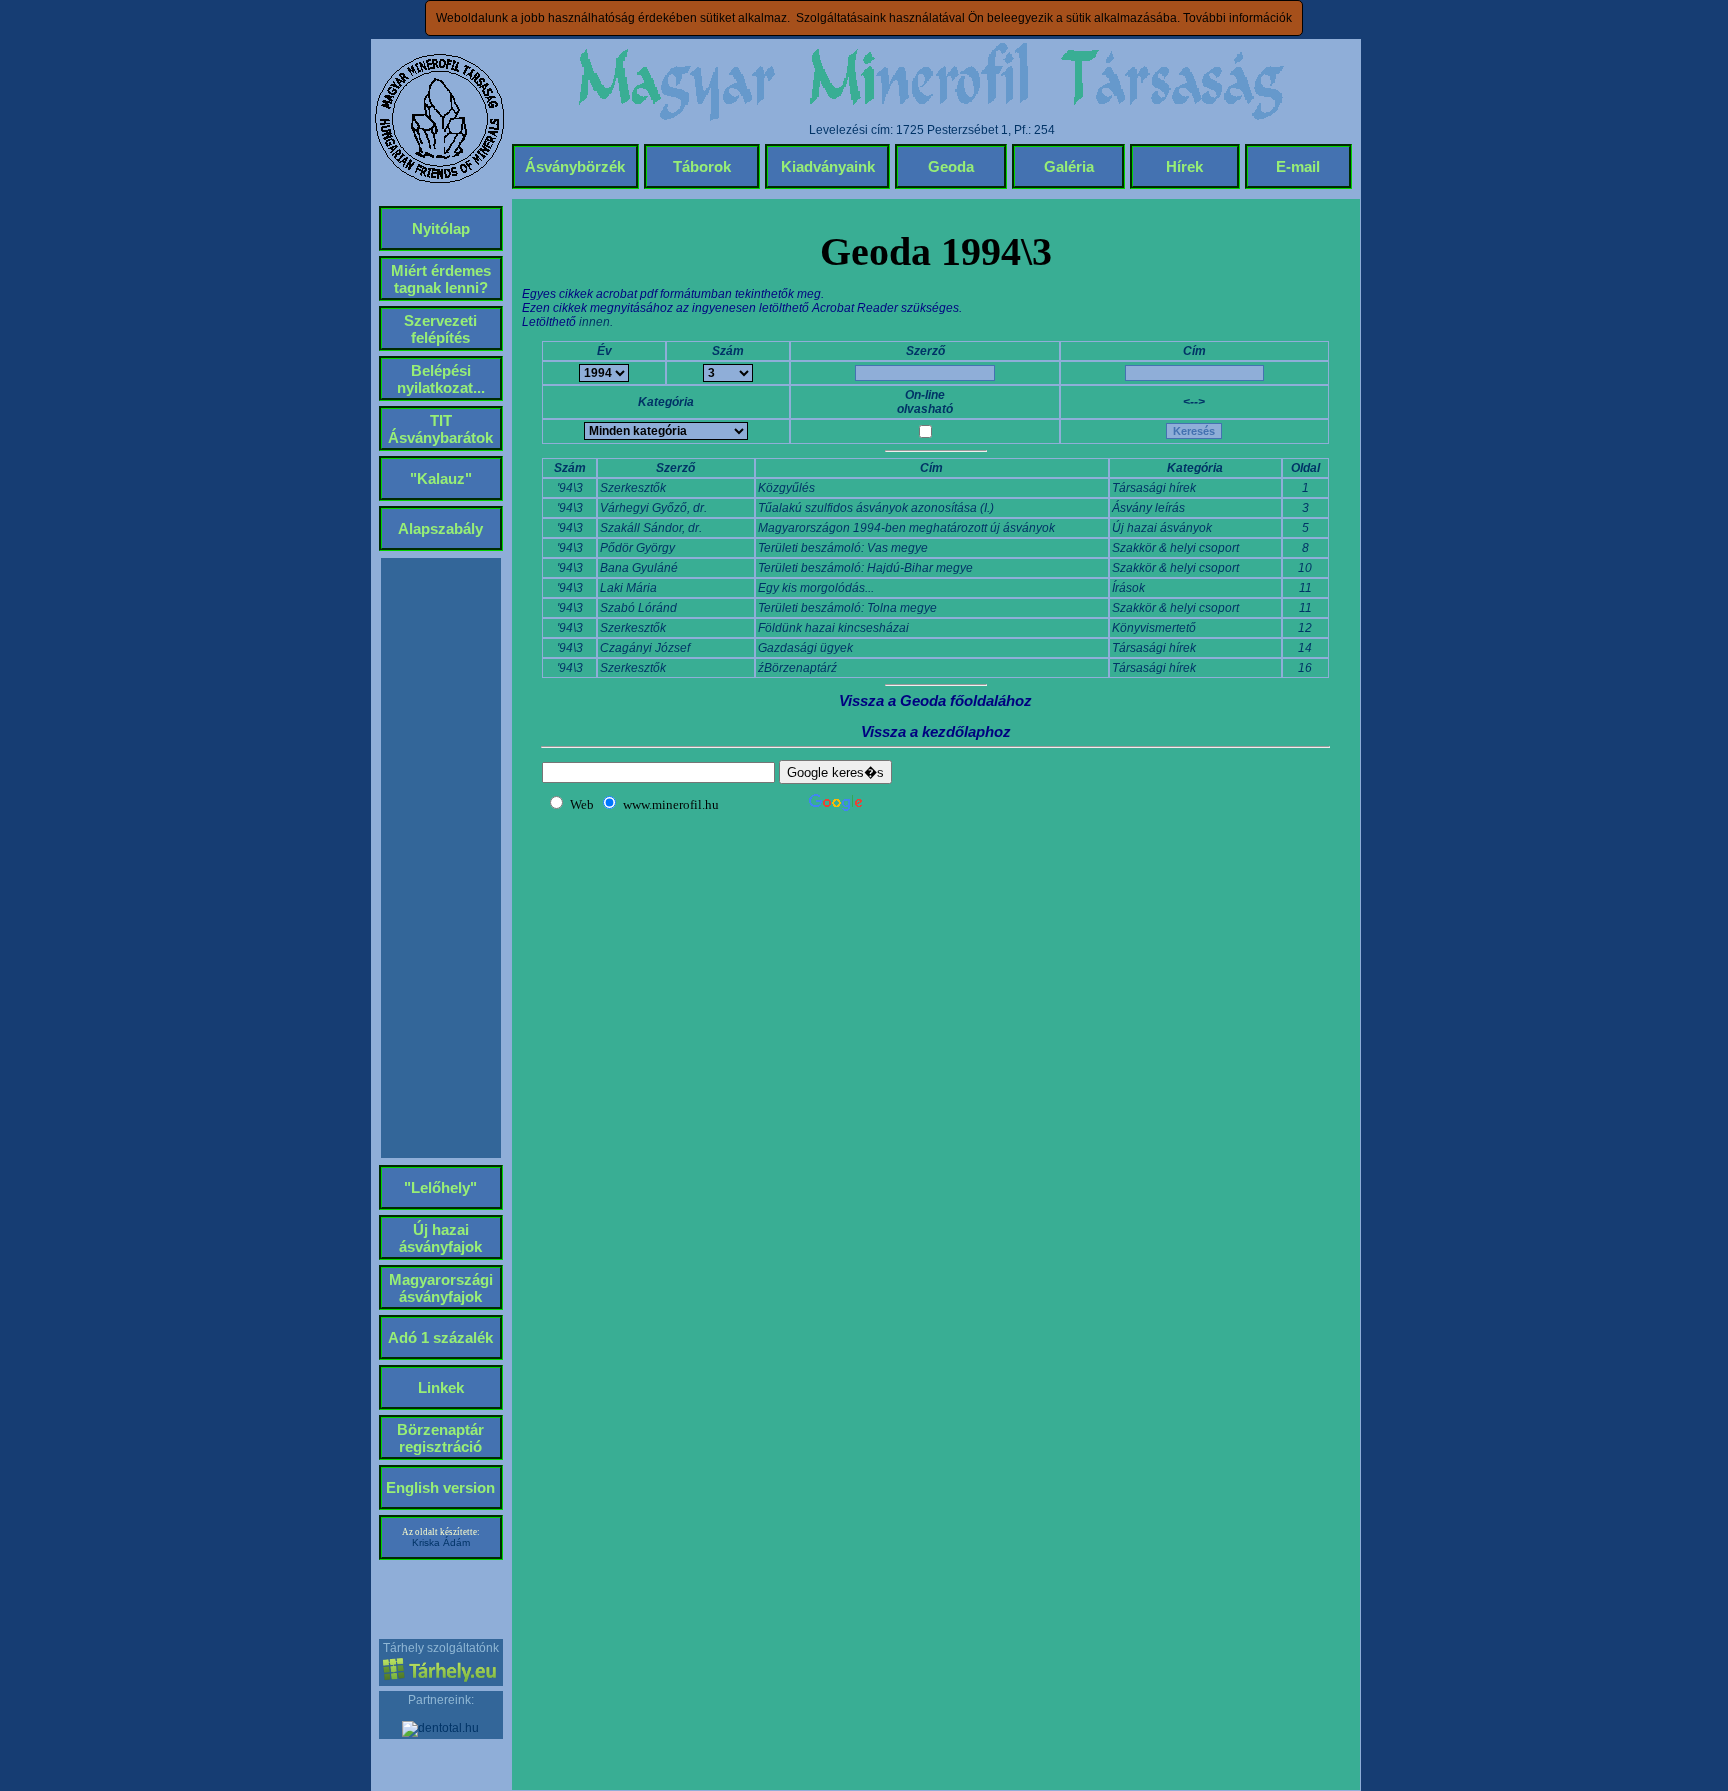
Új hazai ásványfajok (440, 1238)
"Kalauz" (441, 478)
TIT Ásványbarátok (440, 429)
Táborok (702, 166)
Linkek (441, 1387)
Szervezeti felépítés (440, 329)
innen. (596, 322)
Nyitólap (441, 228)
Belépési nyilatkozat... (441, 379)
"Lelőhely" (440, 1187)
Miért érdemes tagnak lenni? (441, 279)
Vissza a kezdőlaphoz (936, 731)
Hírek (1184, 166)
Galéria (1069, 166)
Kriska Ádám (441, 1542)
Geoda (951, 166)
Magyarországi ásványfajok (441, 1288)
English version (440, 1487)
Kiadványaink (828, 166)
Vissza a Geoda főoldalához (935, 700)
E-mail (1298, 166)
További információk (1237, 18)
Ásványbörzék (575, 166)
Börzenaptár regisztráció (440, 1438)
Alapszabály (440, 528)
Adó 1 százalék (440, 1337)
